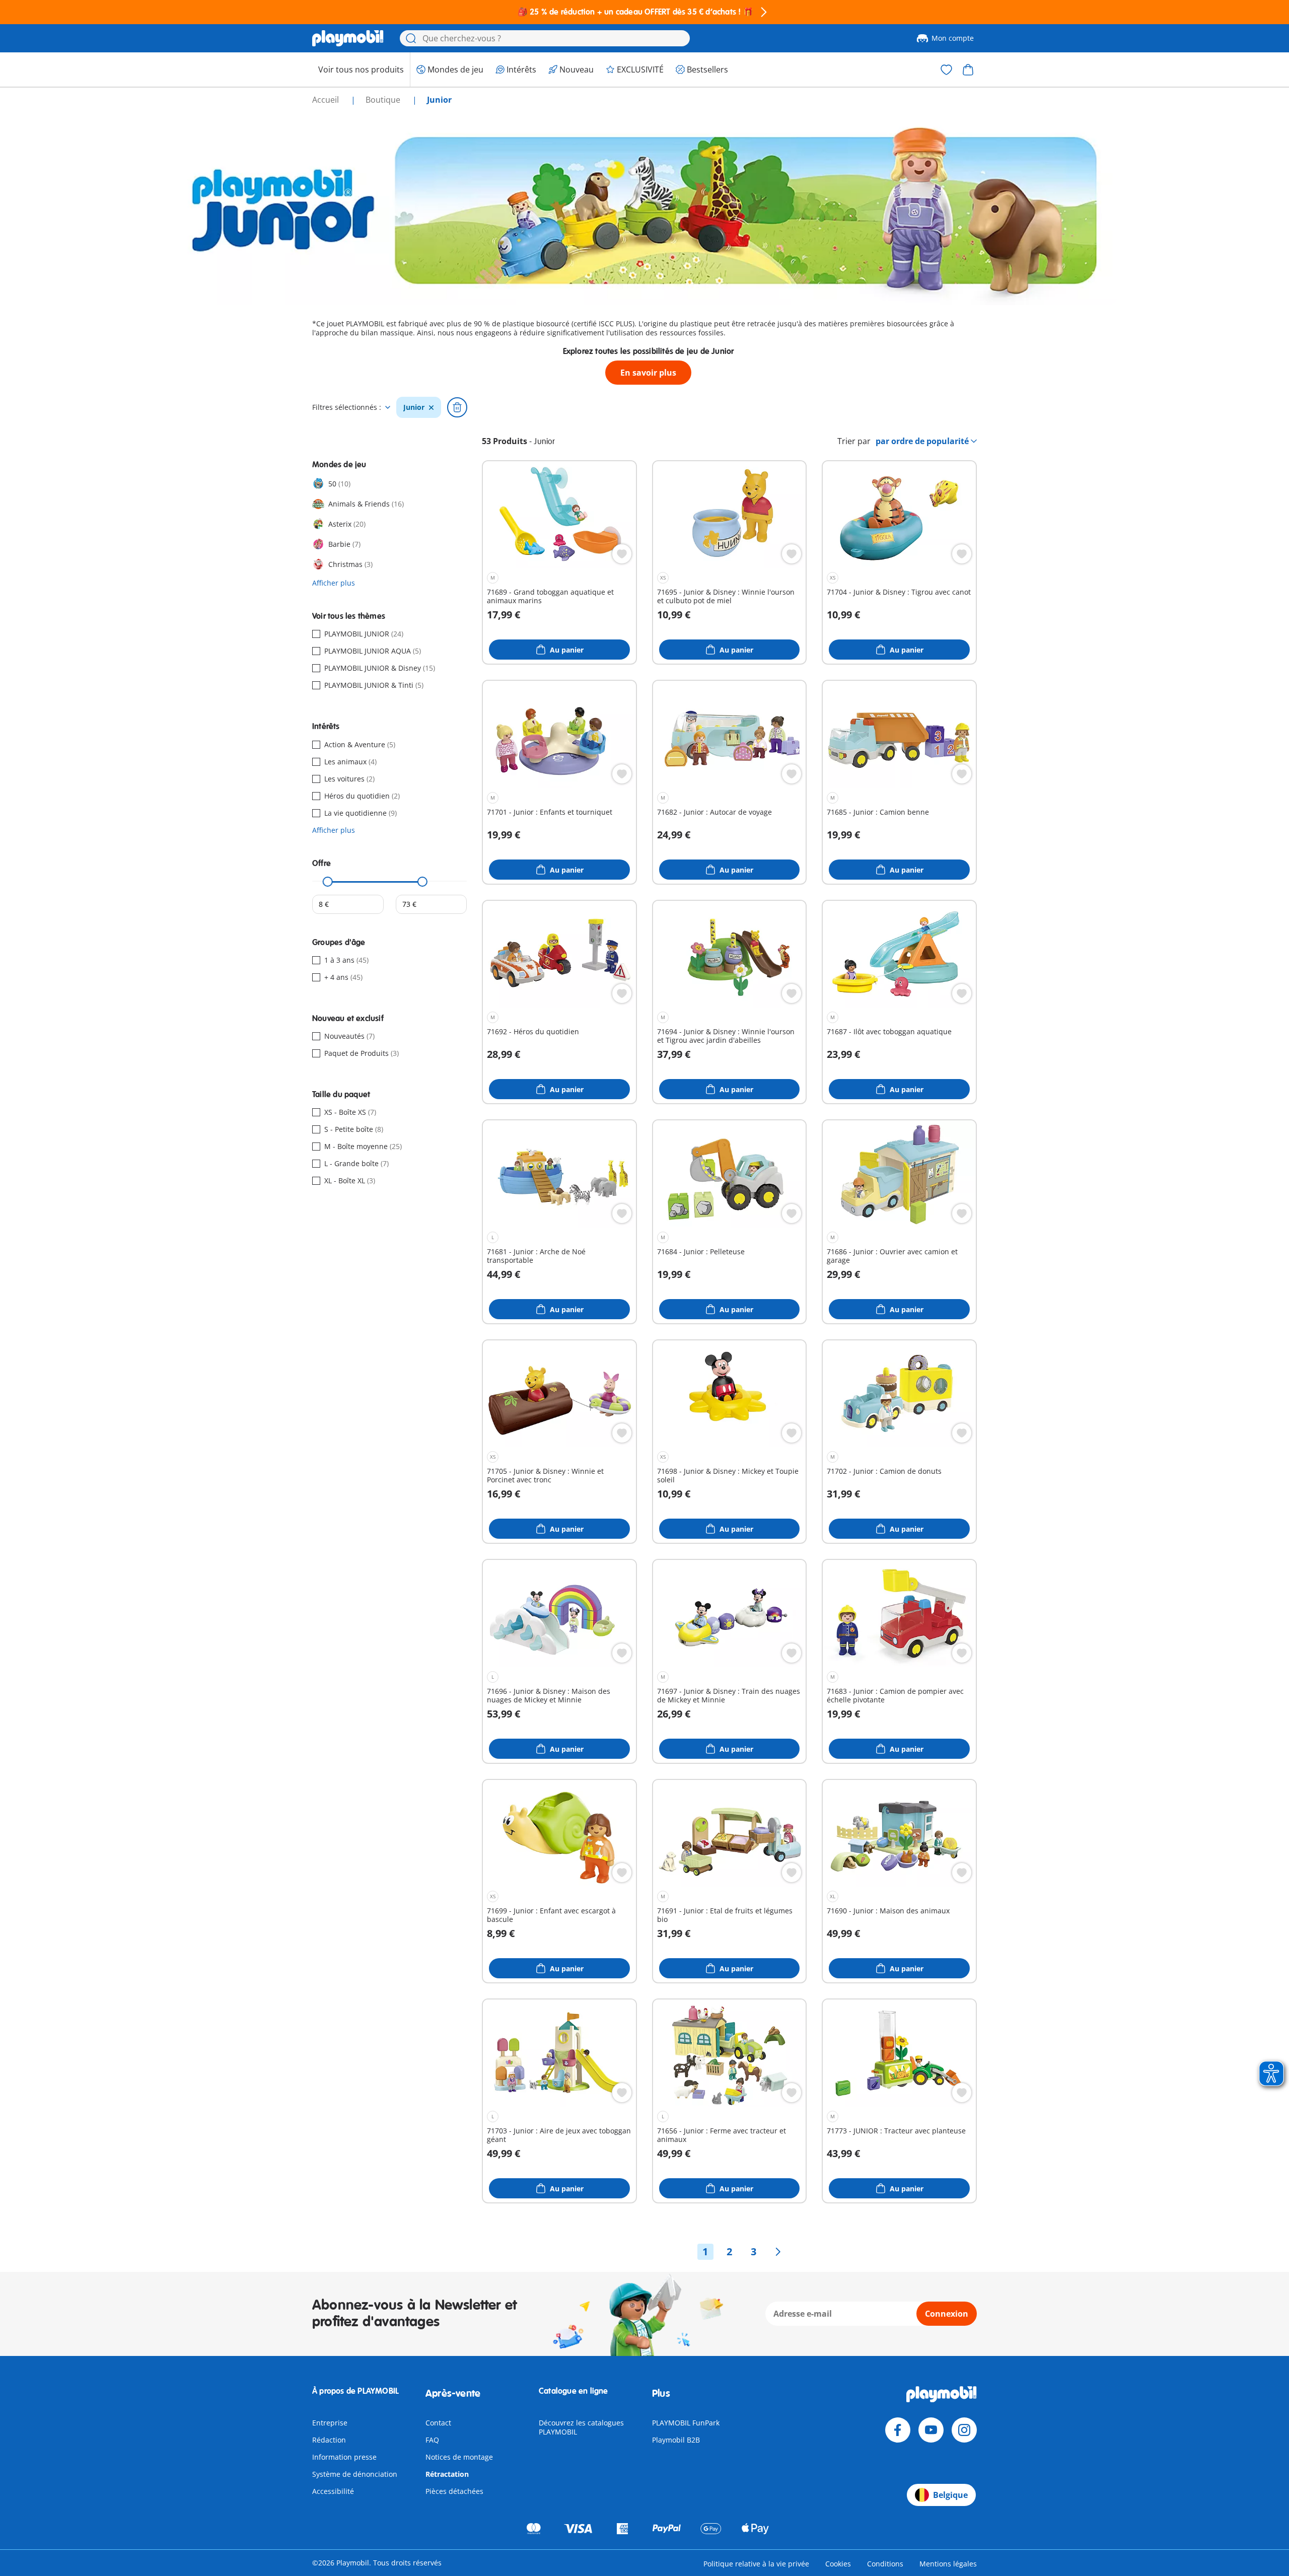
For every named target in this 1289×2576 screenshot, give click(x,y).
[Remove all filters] (457, 407)
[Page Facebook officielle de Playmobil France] (898, 2430)
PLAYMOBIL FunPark (686, 2423)
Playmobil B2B (676, 2440)
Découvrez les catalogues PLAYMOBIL (581, 2427)
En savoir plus (648, 373)
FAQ (432, 2440)
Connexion (947, 2314)
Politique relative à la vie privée (756, 2564)
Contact (438, 2423)
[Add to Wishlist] (622, 554)
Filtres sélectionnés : (347, 407)
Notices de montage (459, 2457)
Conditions (885, 2564)
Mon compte (953, 38)
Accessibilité (333, 2491)
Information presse (344, 2457)
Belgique (950, 2495)
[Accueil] (348, 38)
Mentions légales (948, 2564)
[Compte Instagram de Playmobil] (964, 2430)
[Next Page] (778, 2252)
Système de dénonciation (355, 2474)
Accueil (327, 100)
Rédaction (329, 2440)
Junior (414, 407)
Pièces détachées (454, 2491)
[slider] (328, 882)
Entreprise (330, 2423)
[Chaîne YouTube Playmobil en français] (931, 2430)
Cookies (838, 2564)
